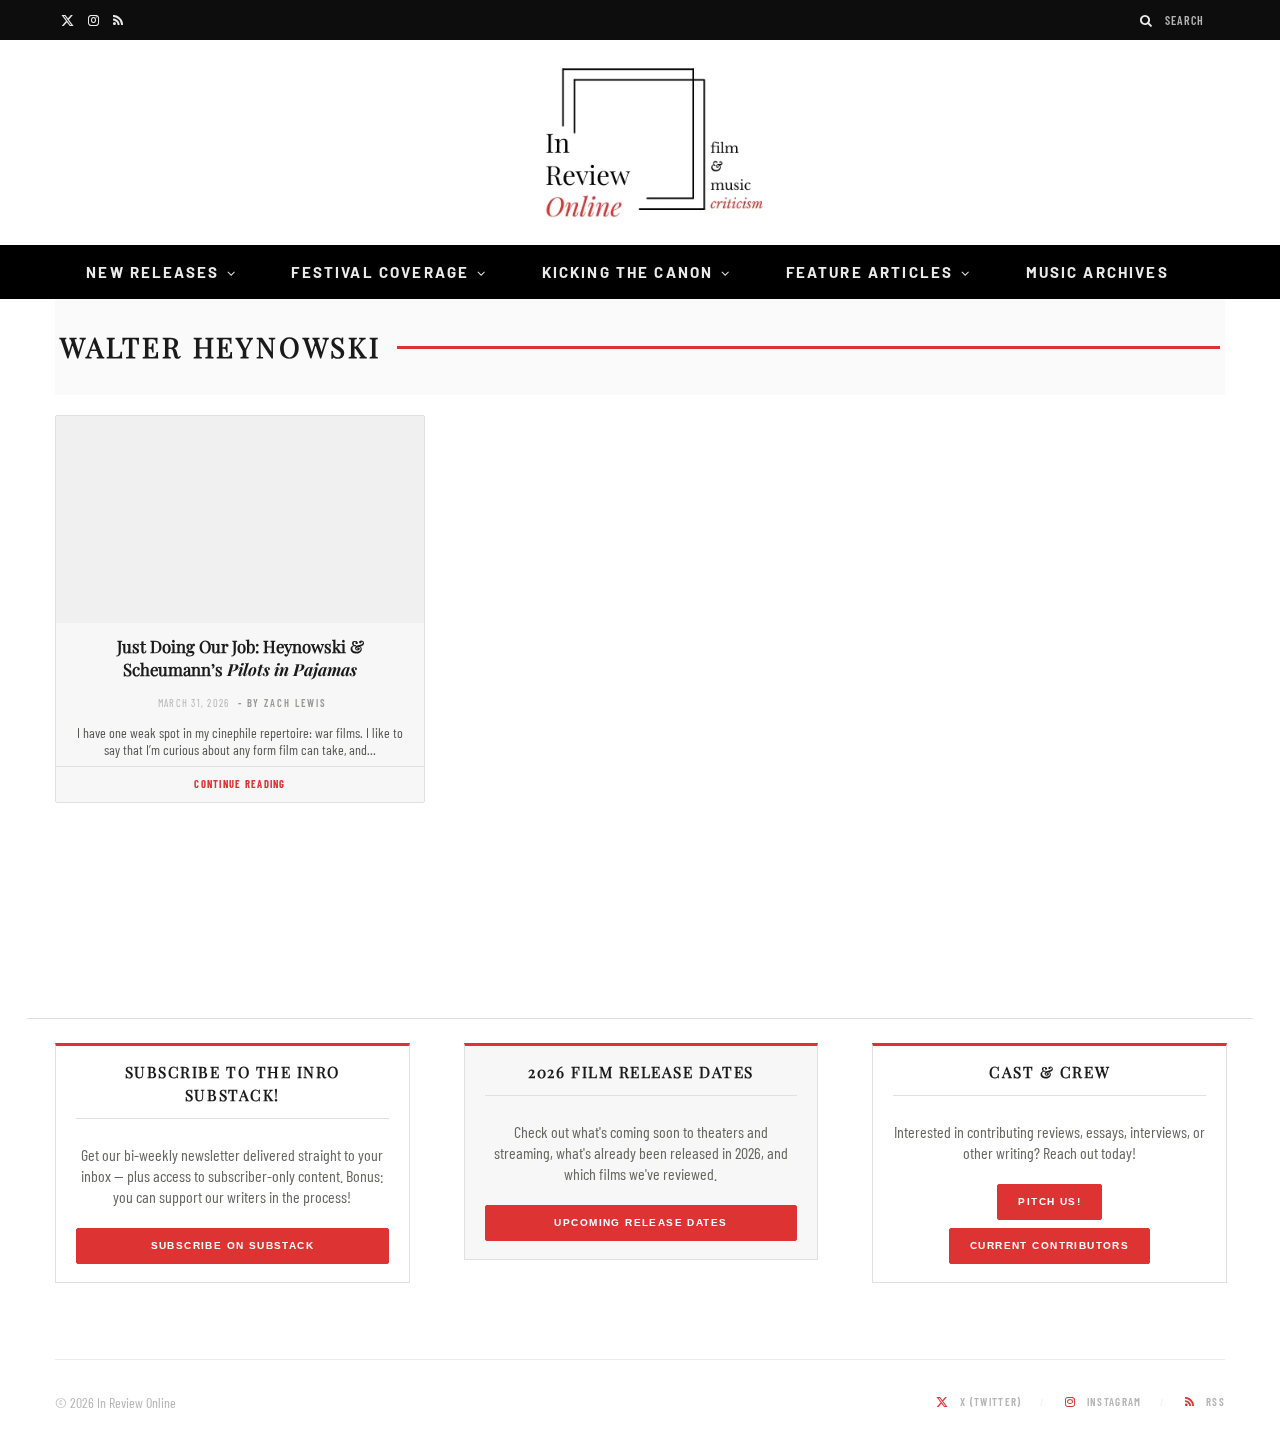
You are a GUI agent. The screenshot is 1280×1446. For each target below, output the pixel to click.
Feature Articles (870, 272)
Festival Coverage (380, 272)
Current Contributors (1049, 1245)
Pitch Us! (1049, 1201)
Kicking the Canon (628, 272)
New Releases (152, 272)
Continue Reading (239, 783)
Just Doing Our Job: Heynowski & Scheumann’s (240, 657)
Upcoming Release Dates (640, 1222)
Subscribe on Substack (233, 1245)
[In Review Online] (640, 145)
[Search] (1147, 20)
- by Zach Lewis (282, 702)
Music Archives (1097, 272)
